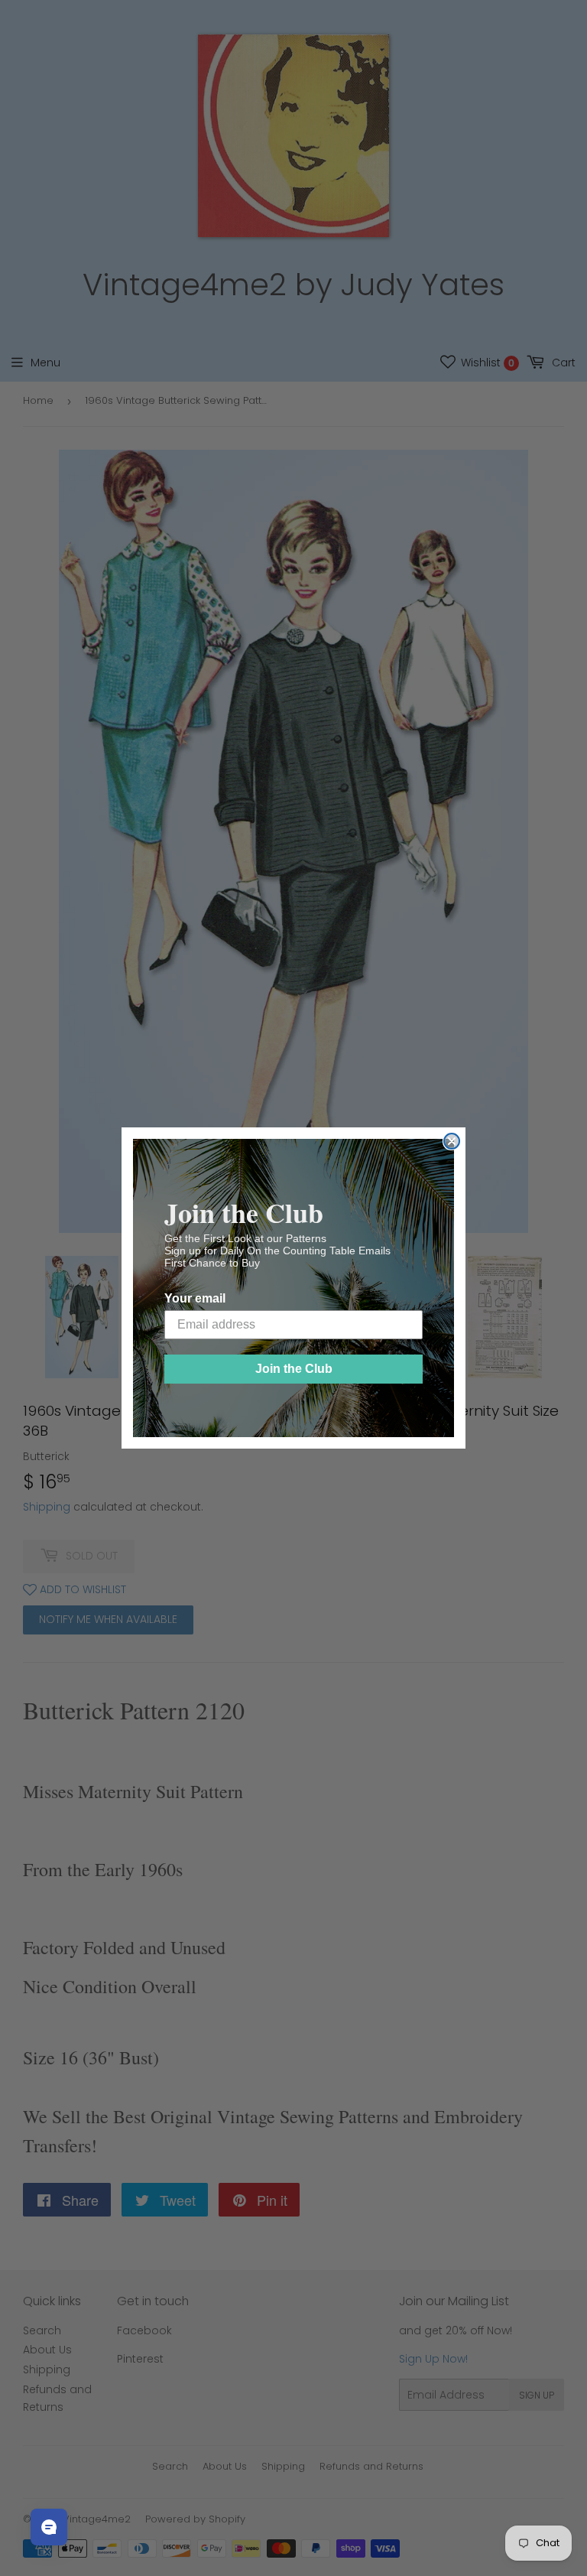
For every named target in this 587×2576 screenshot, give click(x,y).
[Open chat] (49, 2527)
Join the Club (294, 1369)
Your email (195, 1298)
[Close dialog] (452, 1141)
